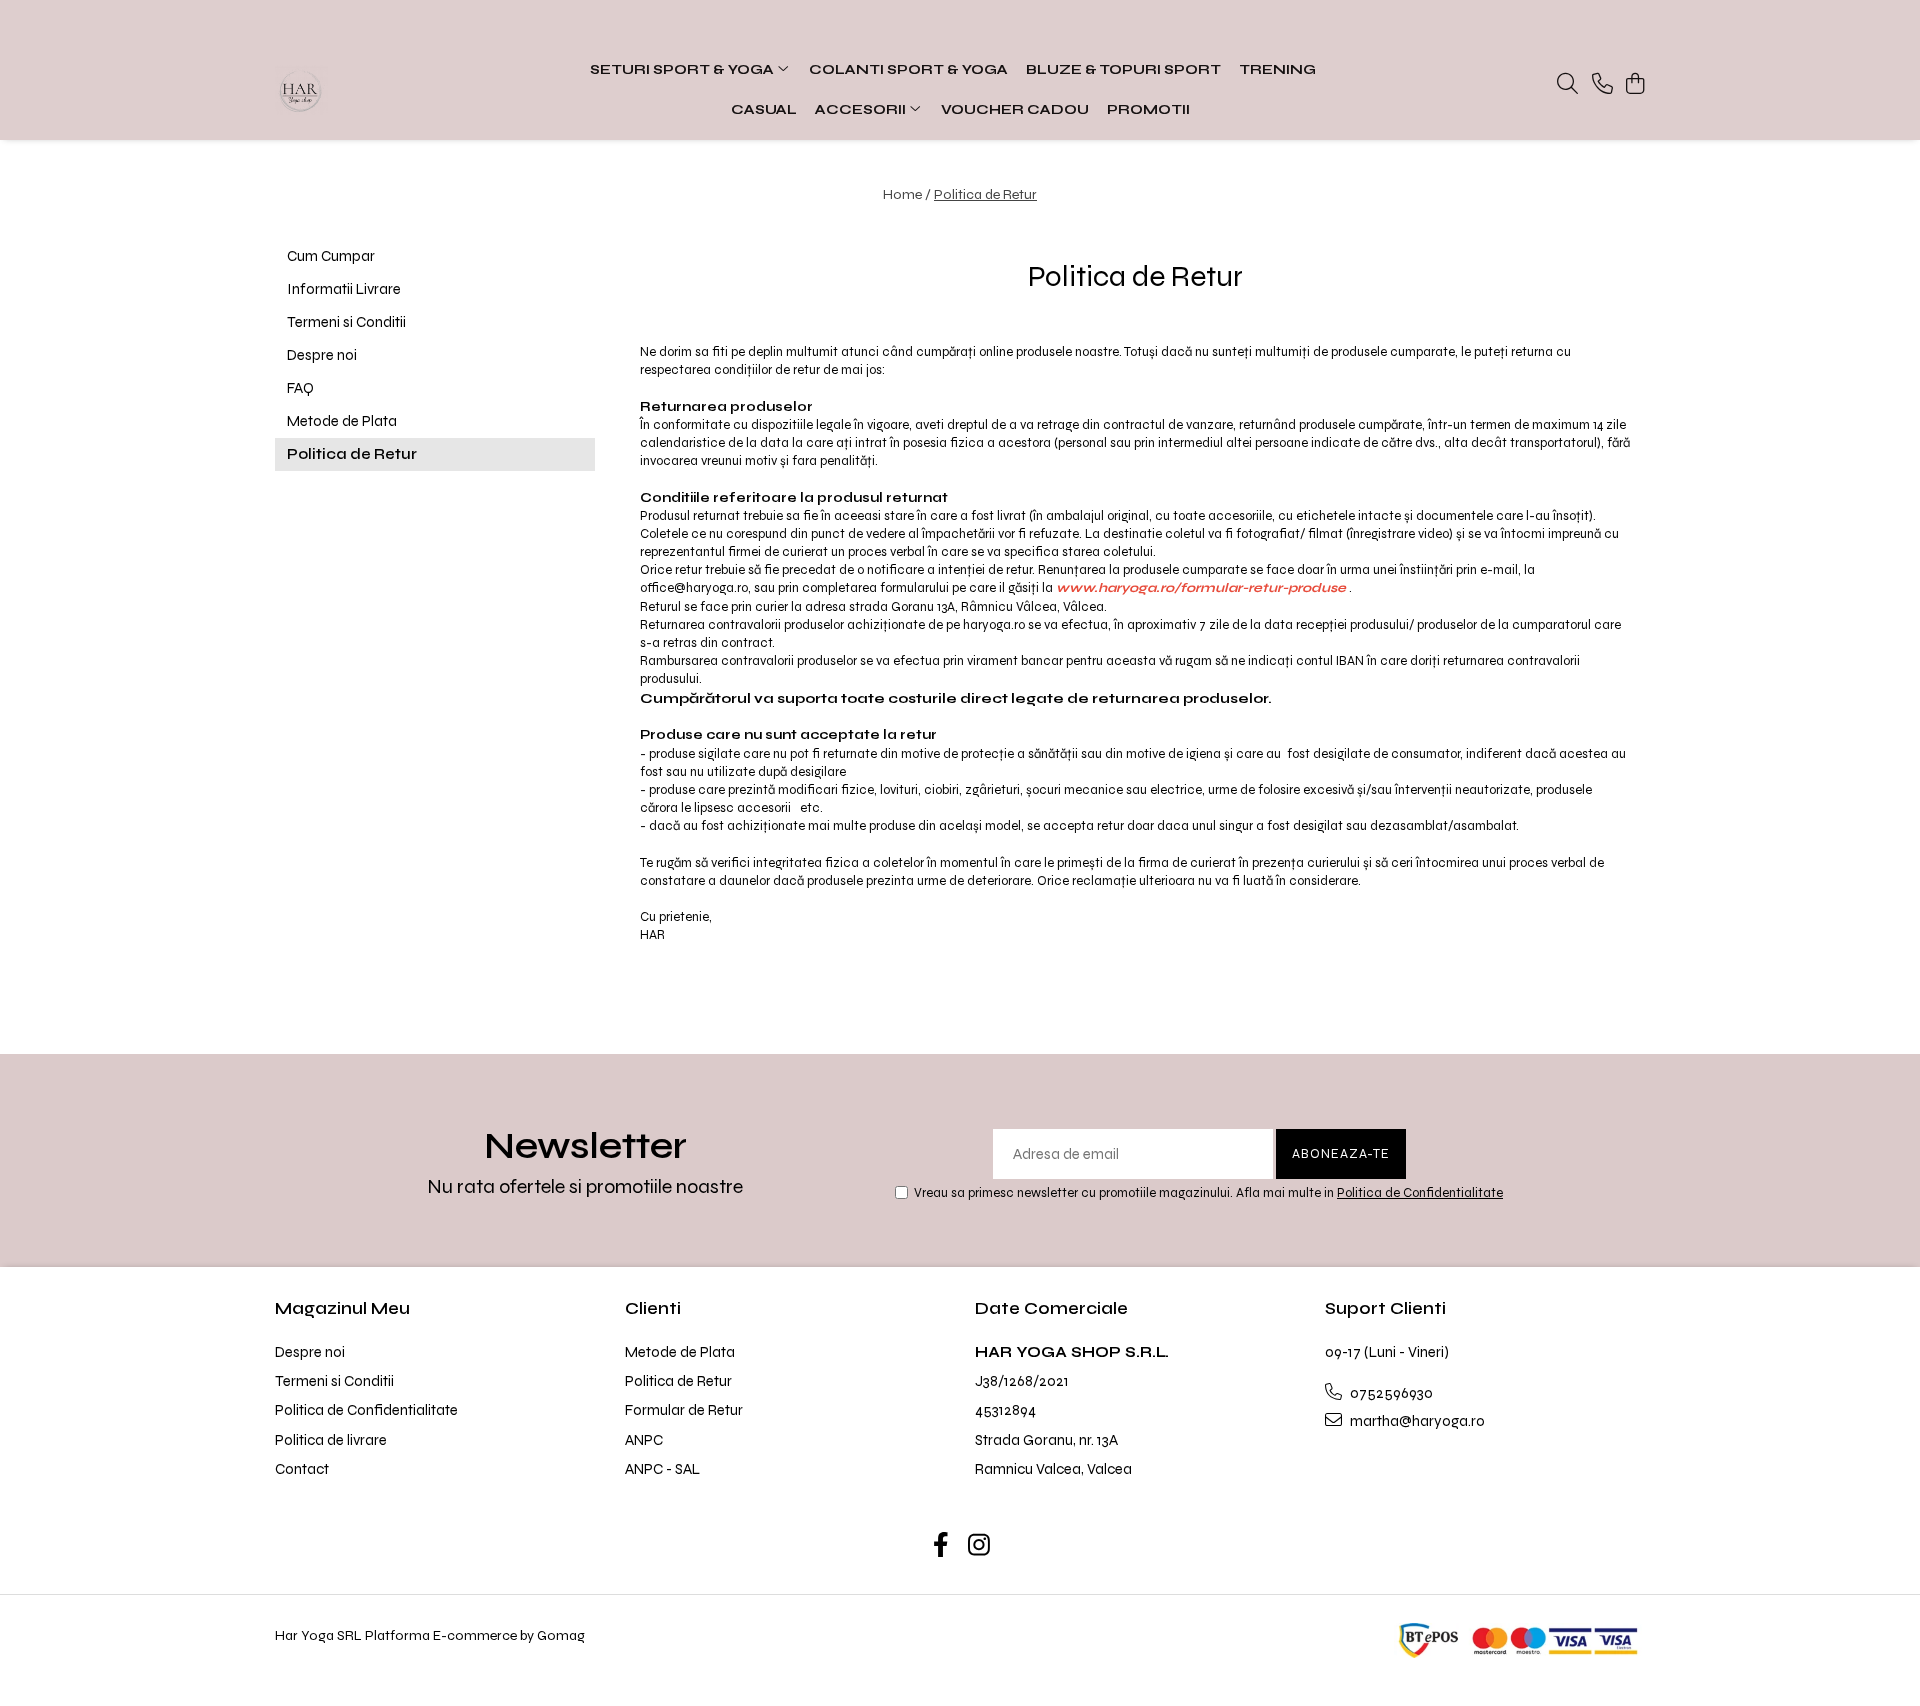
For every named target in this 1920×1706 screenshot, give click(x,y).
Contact (302, 1469)
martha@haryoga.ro (1416, 1421)
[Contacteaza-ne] (1602, 85)
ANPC (644, 1440)
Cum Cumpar (331, 256)
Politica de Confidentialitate (1420, 1193)
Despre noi (322, 355)
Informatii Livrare (344, 289)
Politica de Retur (985, 194)
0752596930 (1390, 1393)
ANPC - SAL (662, 1469)
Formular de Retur (684, 1410)
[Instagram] (979, 1547)
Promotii (1148, 109)
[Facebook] (941, 1547)
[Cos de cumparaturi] (1634, 85)
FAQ (300, 388)
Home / (907, 194)
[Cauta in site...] (1567, 85)
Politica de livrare (331, 1440)
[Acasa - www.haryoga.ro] (400, 90)
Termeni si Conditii (346, 322)
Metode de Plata (342, 421)
